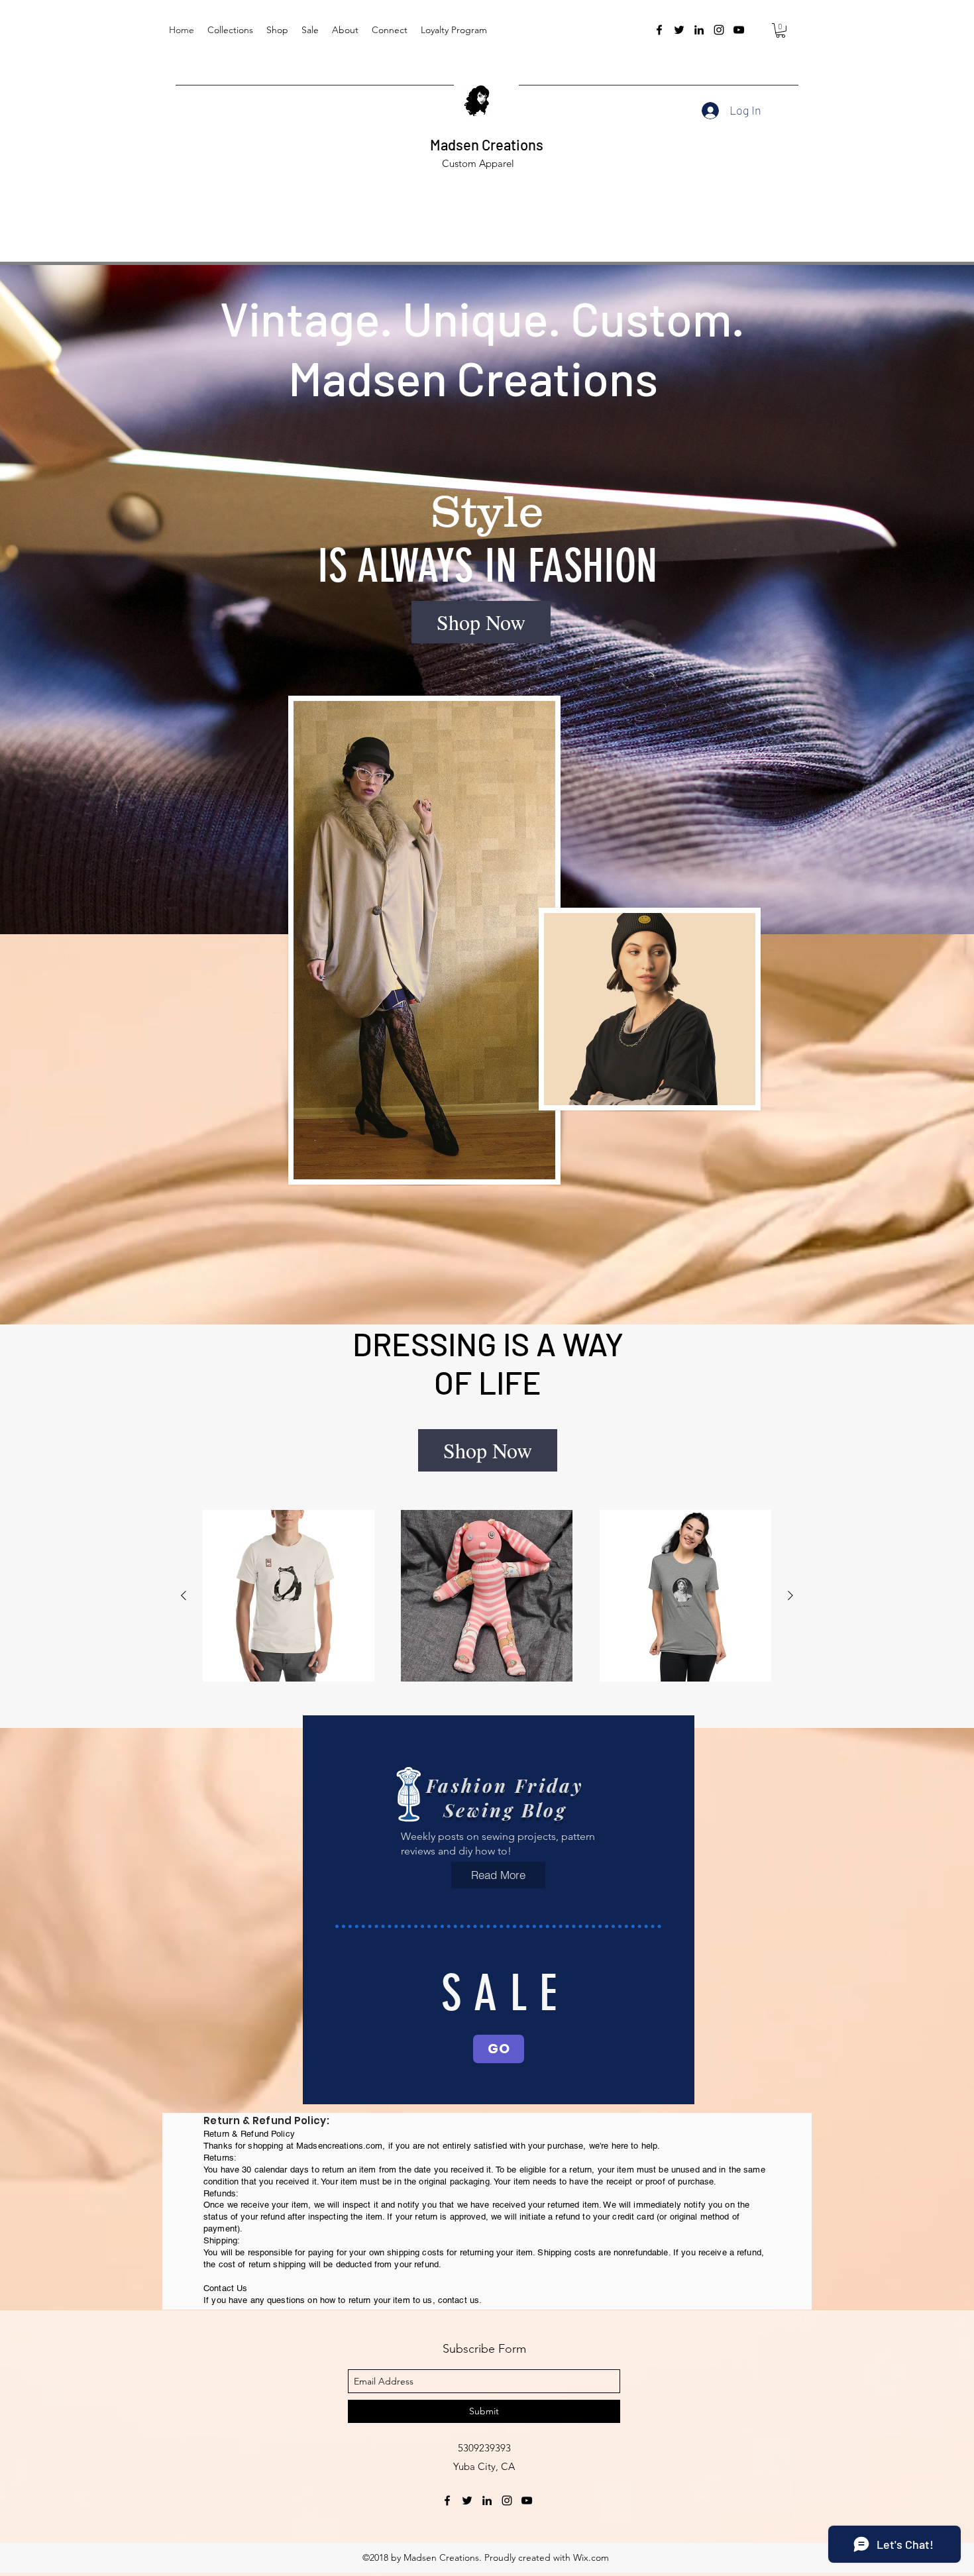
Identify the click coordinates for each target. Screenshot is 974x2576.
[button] (781, 30)
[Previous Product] (184, 1595)
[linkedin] (699, 30)
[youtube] (739, 30)
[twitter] (679, 30)
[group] (487, 1596)
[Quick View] (289, 1596)
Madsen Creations (487, 144)
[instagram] (719, 30)
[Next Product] (790, 1595)
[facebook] (659, 30)
